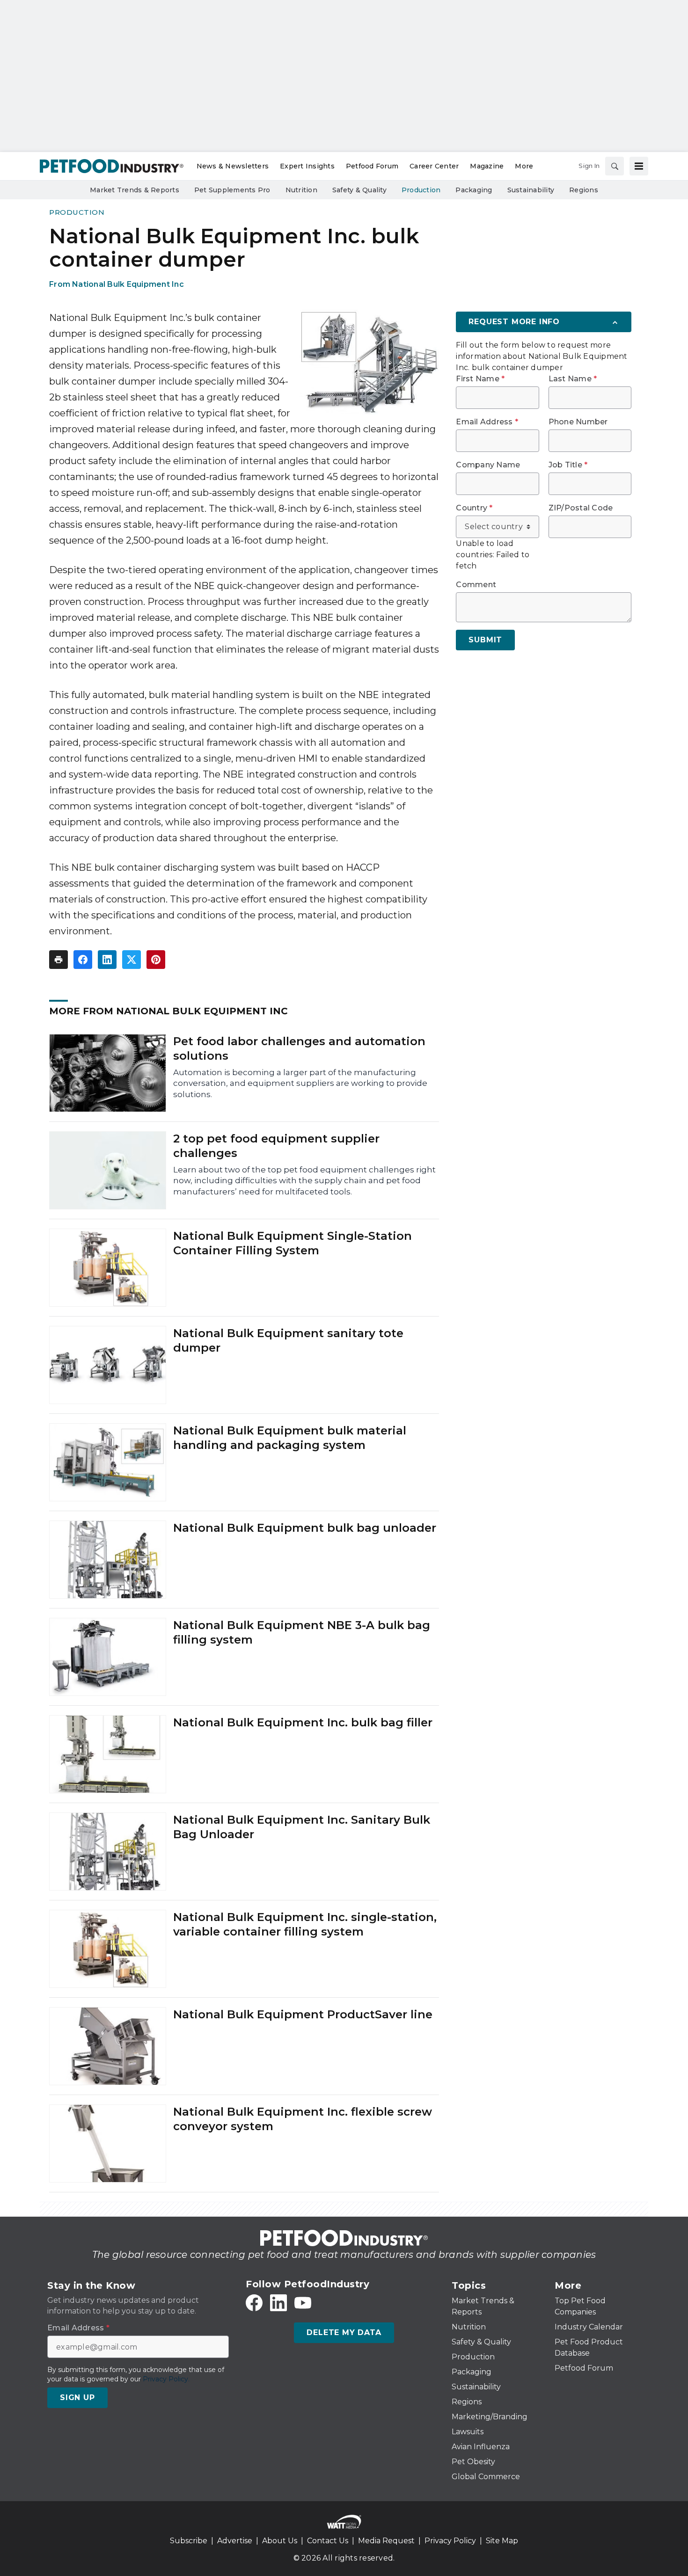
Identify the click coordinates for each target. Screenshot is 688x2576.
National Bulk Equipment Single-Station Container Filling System (293, 1243)
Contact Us (328, 2541)
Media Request (386, 2541)
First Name (480, 379)
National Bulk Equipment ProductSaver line (303, 2014)
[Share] (83, 960)
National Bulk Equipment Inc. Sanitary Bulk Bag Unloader (302, 1827)
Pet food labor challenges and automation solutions (299, 1048)
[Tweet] (132, 960)
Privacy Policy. (166, 2379)
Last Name (573, 379)
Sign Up (77, 2398)
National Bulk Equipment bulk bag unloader (305, 1528)
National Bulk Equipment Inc (128, 284)
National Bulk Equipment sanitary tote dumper (288, 1340)
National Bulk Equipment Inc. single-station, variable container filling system (305, 1924)
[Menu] (639, 166)
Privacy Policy (450, 2541)
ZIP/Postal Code (581, 508)
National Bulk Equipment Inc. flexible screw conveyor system (303, 2119)
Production (77, 212)
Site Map (502, 2541)
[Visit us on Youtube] (303, 2303)
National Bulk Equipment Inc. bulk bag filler (303, 1722)
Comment (476, 585)
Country (474, 508)
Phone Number (578, 422)
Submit (485, 640)
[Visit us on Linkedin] (278, 2303)
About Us (280, 2541)
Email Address (487, 422)
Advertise (235, 2541)
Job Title (568, 465)
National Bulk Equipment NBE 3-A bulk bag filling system (302, 1632)
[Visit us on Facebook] (254, 2303)
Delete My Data (344, 2332)
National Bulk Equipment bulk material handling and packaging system (290, 1438)
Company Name (488, 465)
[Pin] (156, 960)
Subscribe (189, 2541)
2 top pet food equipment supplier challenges (276, 1146)
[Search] (615, 166)
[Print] (59, 960)
